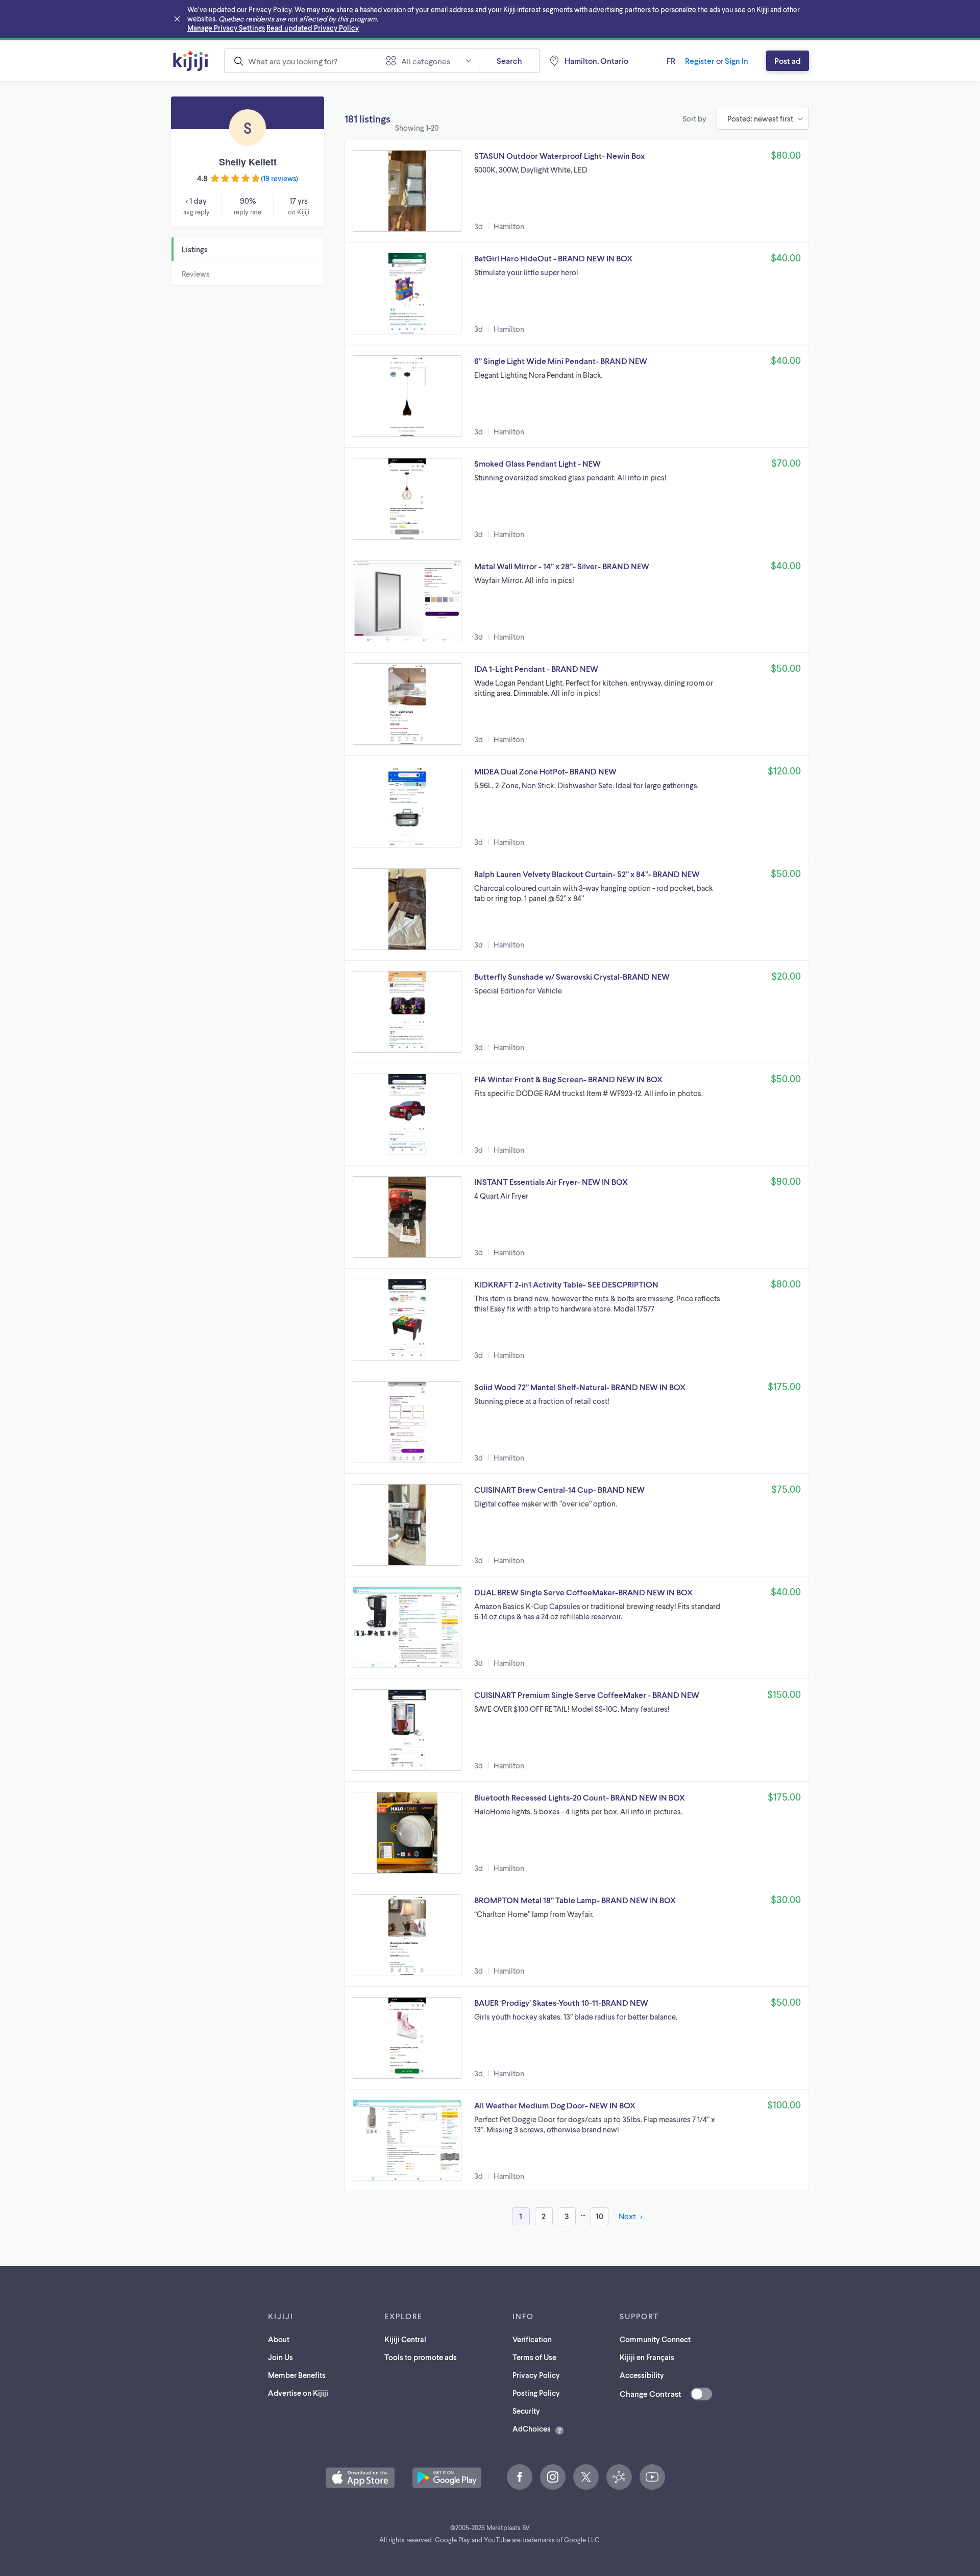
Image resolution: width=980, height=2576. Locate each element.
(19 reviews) (279, 178)
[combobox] (300, 61)
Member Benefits (297, 2375)
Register (700, 60)
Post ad (788, 60)
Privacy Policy (536, 2375)
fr (671, 60)
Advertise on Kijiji (298, 2393)
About (279, 2339)
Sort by (694, 118)
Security (526, 2411)
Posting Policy (536, 2393)
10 (599, 2216)
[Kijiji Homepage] (191, 61)
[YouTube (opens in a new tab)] (652, 2477)
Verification (532, 2339)
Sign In (737, 60)
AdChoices (532, 2428)
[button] (577, 191)
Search (509, 60)
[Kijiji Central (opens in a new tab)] (619, 2477)
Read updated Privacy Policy (313, 28)
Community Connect (655, 2339)
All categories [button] (426, 61)
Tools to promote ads (421, 2357)
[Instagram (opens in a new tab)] (553, 2477)
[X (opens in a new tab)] (586, 2477)
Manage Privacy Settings (226, 28)
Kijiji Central (405, 2339)
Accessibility (642, 2375)
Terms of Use (534, 2357)
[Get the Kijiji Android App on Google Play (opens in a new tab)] (447, 2478)
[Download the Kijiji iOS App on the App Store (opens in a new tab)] (360, 2478)
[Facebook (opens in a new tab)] (520, 2477)
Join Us (280, 2357)
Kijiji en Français (647, 2357)
